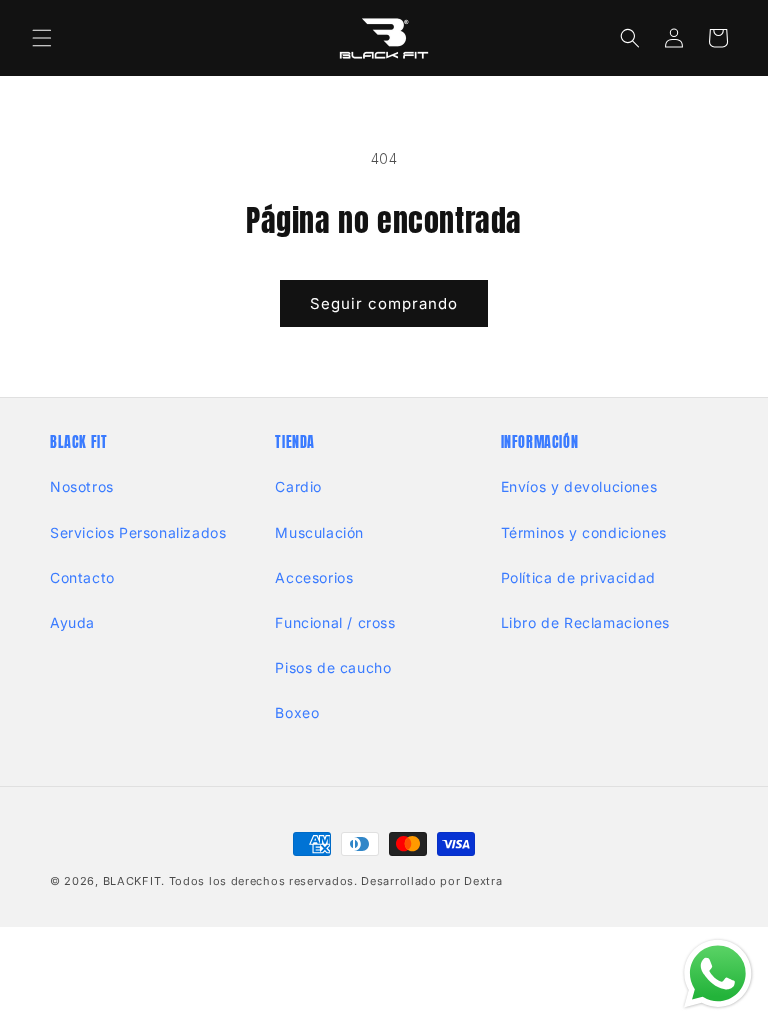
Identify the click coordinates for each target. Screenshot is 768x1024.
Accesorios (314, 577)
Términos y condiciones (584, 532)
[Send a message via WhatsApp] (718, 974)
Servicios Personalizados (138, 532)
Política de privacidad (578, 577)
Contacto (82, 577)
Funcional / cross (335, 622)
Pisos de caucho (333, 667)
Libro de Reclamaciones (585, 622)
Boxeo (297, 712)
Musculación (319, 532)
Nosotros (82, 486)
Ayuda (72, 622)
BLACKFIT (132, 881)
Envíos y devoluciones (579, 486)
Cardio (298, 486)
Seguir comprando (384, 303)
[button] (42, 38)
